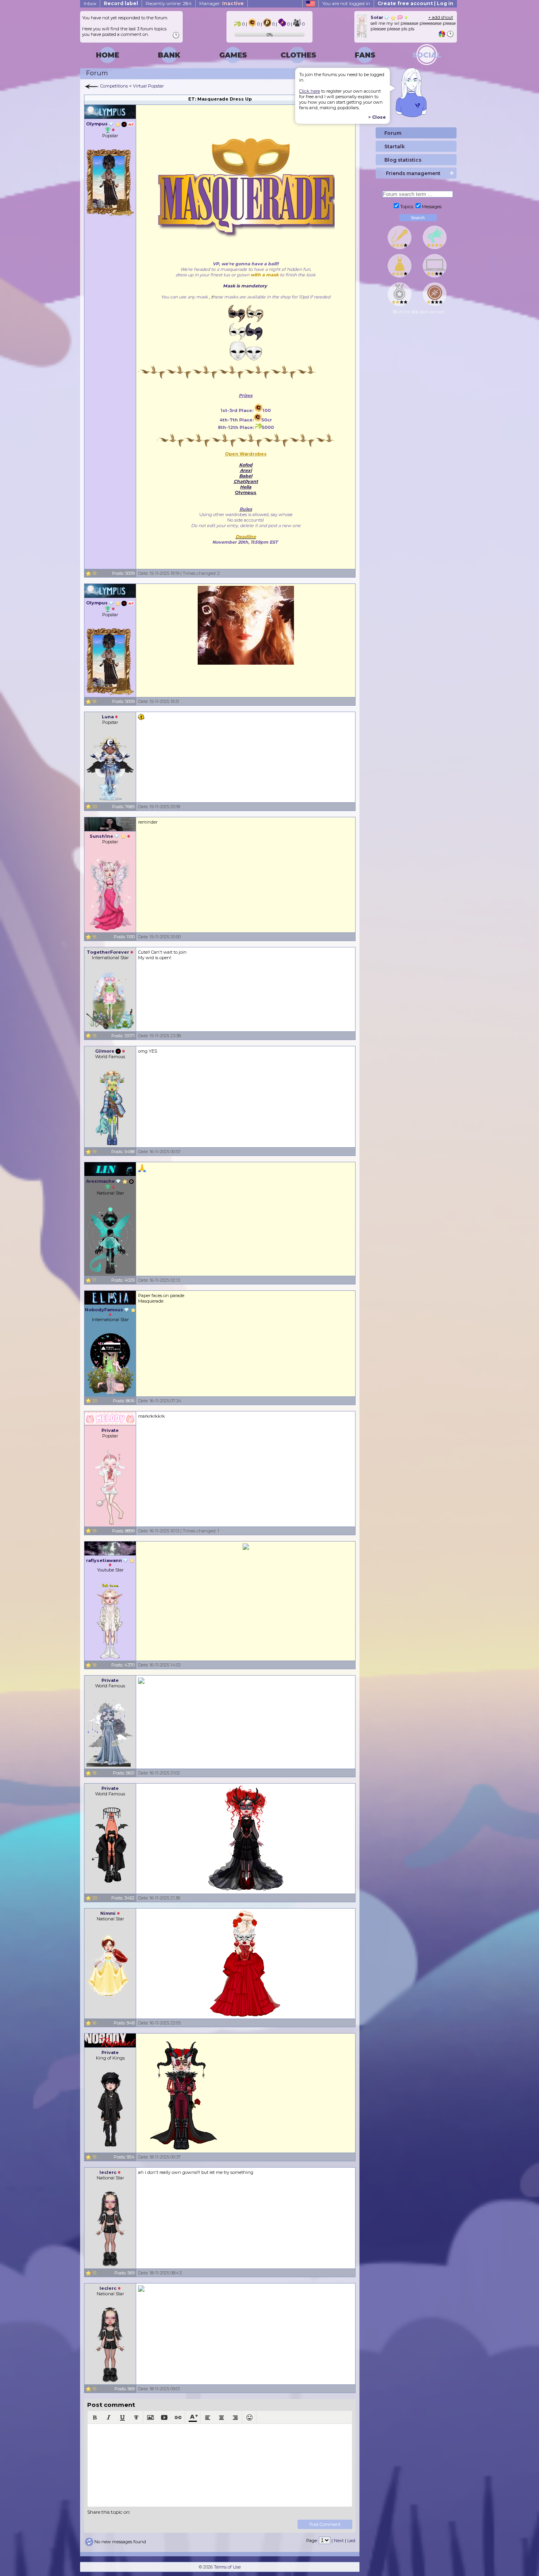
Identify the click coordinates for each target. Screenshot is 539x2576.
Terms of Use (227, 2567)
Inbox (90, 3)
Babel (246, 476)
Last (351, 2541)
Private (110, 1430)
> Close (377, 117)
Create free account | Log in (415, 3)
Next (339, 2541)
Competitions (114, 86)
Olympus (246, 492)
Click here (310, 91)
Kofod (246, 465)
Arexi (246, 470)
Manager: (222, 3)
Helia (246, 487)
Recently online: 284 (169, 3)
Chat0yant (246, 481)
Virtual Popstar (148, 86)
